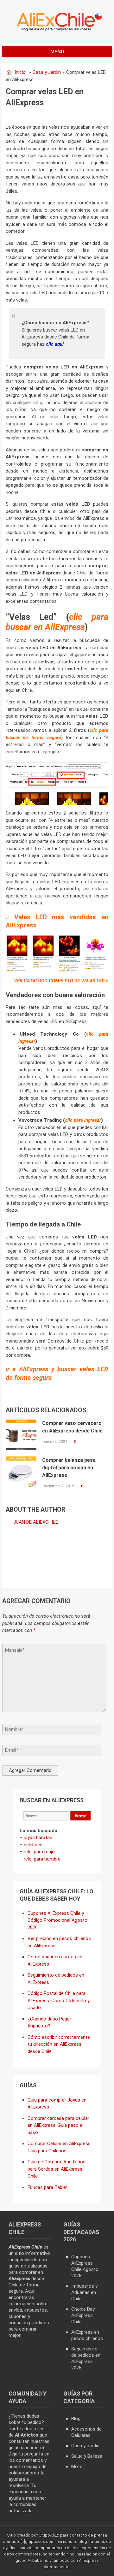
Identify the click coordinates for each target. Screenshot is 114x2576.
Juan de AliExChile (36, 1522)
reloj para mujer (40, 1852)
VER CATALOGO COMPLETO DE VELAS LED (59, 981)
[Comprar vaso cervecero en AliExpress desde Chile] (21, 1435)
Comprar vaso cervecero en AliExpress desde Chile (72, 1427)
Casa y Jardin (47, 72)
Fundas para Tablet (48, 2187)
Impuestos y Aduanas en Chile (84, 2292)
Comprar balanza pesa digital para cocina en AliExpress (69, 1468)
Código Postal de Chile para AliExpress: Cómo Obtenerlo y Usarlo (59, 2000)
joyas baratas (38, 1838)
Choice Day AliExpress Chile (83, 2315)
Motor (78, 2467)
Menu (57, 52)
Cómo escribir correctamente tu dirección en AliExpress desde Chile (59, 2044)
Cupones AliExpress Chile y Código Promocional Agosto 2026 (57, 1920)
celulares (33, 1845)
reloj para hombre (42, 1859)
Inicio (20, 72)
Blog (76, 2419)
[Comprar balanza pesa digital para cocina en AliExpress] (21, 1472)
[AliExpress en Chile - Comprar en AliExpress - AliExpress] (57, 31)
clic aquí (55, 344)
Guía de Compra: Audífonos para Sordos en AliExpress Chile (57, 2169)
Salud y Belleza (87, 2456)
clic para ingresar (83, 1120)
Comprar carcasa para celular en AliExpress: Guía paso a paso (58, 2125)
